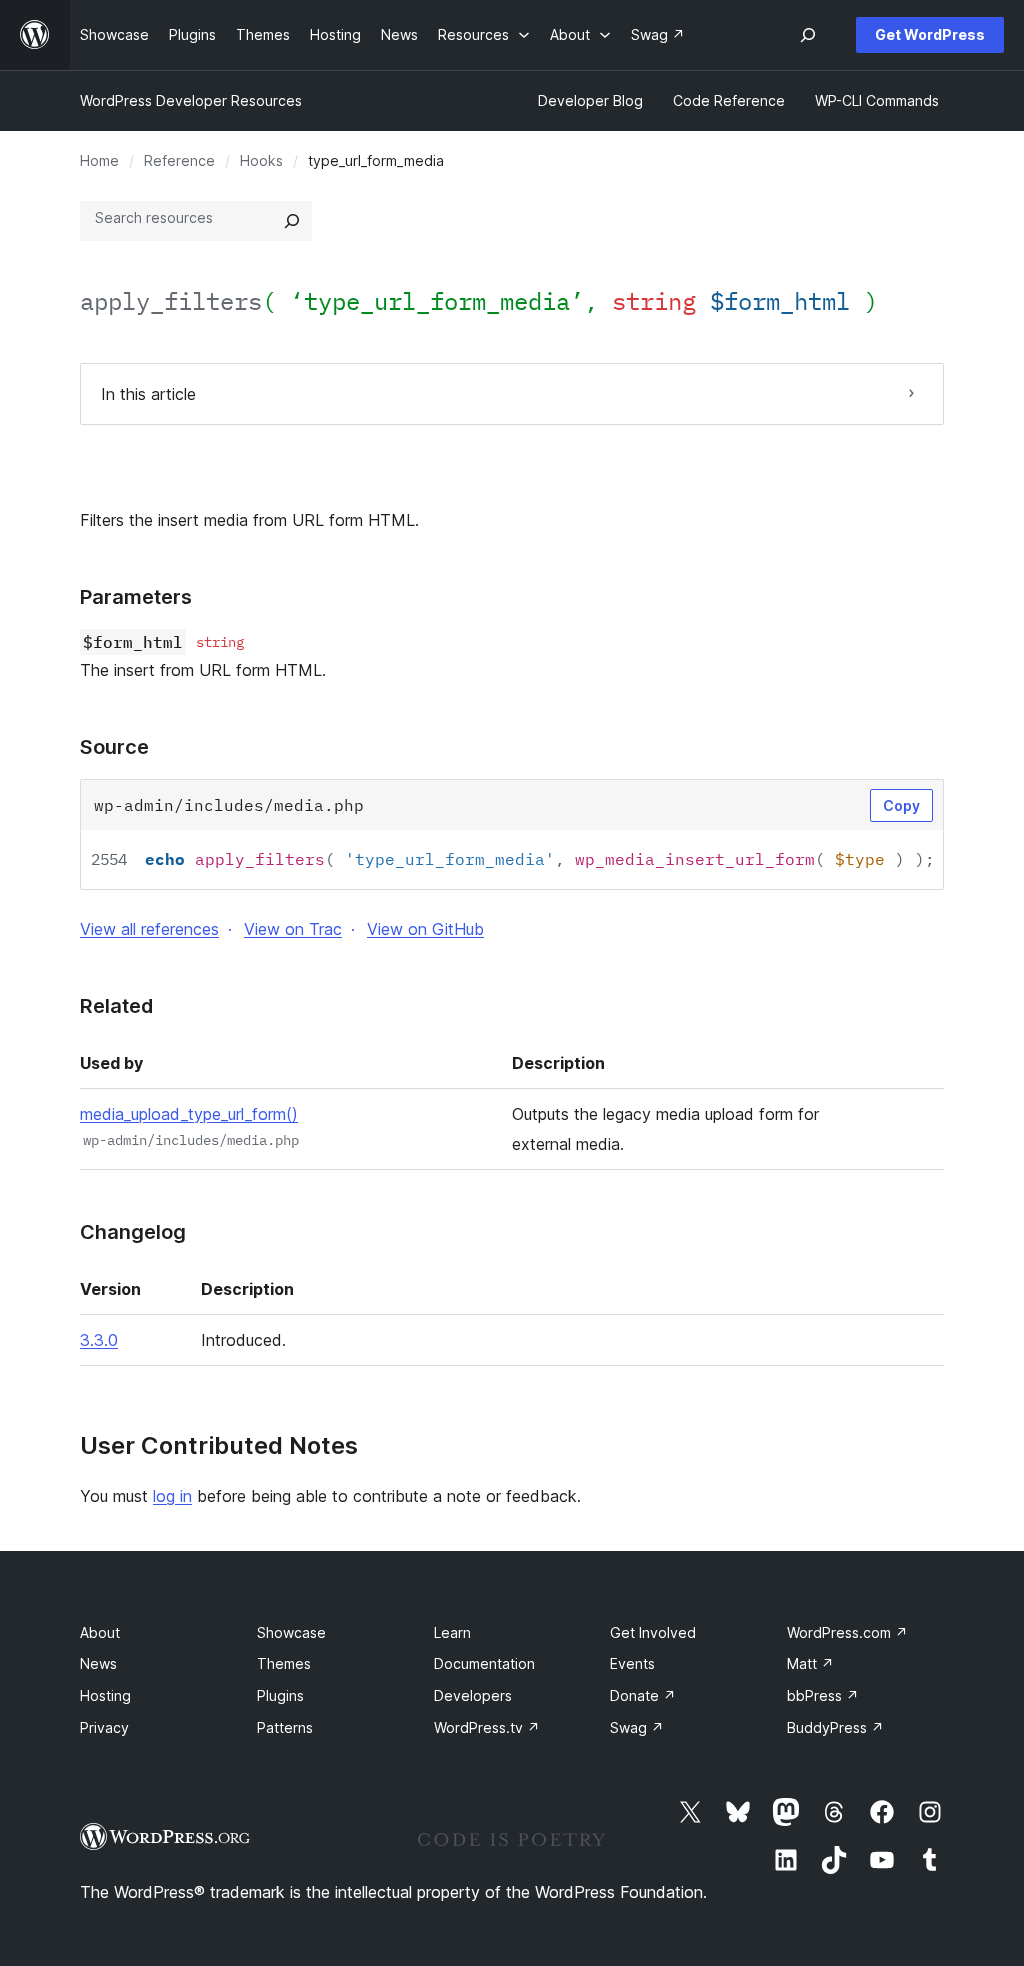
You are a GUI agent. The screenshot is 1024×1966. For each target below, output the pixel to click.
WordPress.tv (487, 1727)
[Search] (292, 221)
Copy (901, 805)
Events (632, 1663)
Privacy (104, 1727)
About (100, 1632)
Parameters (136, 597)
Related (116, 1006)
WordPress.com (847, 1632)
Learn (452, 1632)
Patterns (285, 1727)
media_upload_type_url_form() (189, 1114)
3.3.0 (99, 1340)
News (98, 1663)
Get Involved (653, 1632)
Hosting (105, 1695)
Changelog (133, 1232)
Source (114, 747)
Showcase (291, 1632)
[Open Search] (808, 35)
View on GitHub (425, 929)
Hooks (261, 160)
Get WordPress (930, 34)
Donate (643, 1695)
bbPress (823, 1695)
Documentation (484, 1663)
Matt (810, 1663)
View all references (149, 929)
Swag (637, 1727)
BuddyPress (835, 1727)
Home (99, 160)
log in (172, 1496)
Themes (284, 1663)
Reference (179, 160)
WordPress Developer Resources (191, 100)
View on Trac (293, 929)
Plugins (280, 1695)
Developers (473, 1695)
